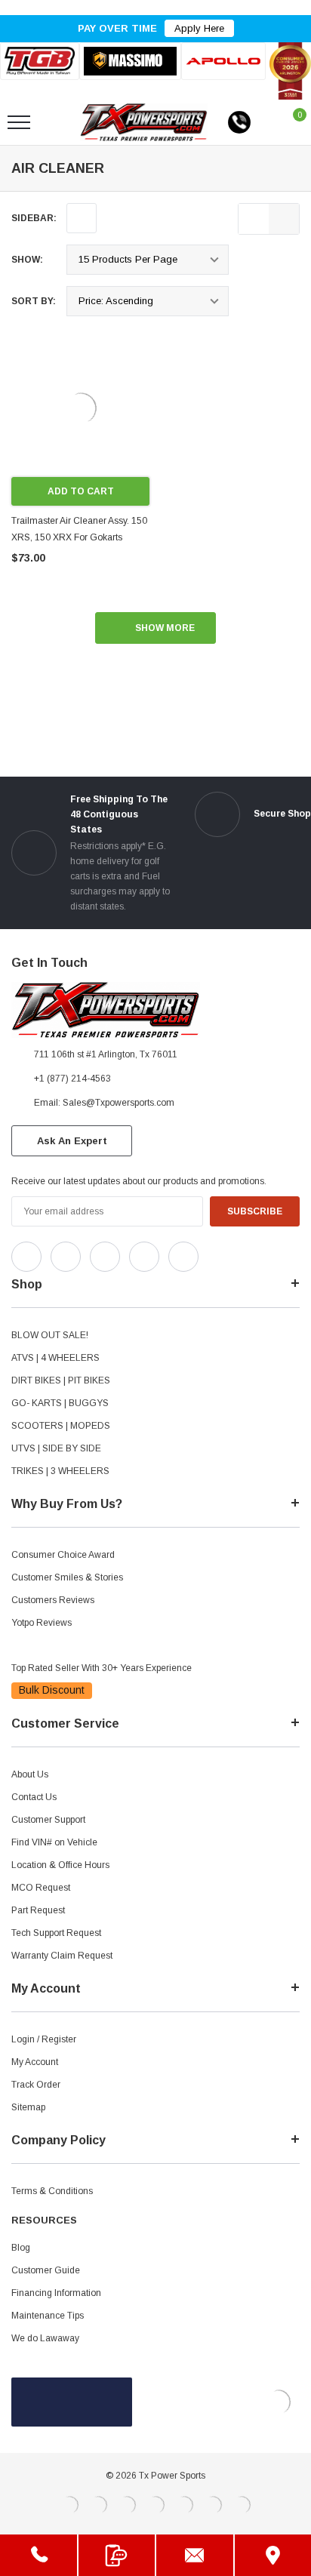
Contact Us (34, 1797)
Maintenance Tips (48, 2316)
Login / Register (44, 2039)
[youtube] (249, 1253)
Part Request (38, 1910)
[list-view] (254, 219)
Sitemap (28, 2107)
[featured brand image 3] (223, 61)
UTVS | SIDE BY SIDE (56, 1448)
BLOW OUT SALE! (50, 1335)
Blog (21, 2248)
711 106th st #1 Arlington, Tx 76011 (106, 1054)
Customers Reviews (53, 1600)
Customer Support (48, 1820)
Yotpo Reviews (42, 1623)
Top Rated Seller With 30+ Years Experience (102, 1668)
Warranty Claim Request (62, 1956)
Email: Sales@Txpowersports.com (104, 1103)
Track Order (36, 2085)
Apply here (199, 28)
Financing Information (56, 2293)
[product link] (80, 408)
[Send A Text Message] (117, 2555)
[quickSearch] (54, 122)
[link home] (144, 122)
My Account (35, 2062)
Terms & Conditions (52, 2191)
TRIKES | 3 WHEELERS (60, 1471)
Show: (27, 260)
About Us (30, 1774)
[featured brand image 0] (40, 61)
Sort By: (34, 301)
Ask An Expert (72, 1141)
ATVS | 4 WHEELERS (55, 1358)
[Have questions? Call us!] (38, 2555)
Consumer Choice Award (63, 1555)
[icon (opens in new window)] (26, 1257)
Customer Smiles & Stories (67, 1577)
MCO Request (41, 1888)
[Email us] (195, 2555)
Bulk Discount (52, 1690)
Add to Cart (81, 491)
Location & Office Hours (60, 1865)
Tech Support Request (56, 1933)
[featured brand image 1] (130, 61)
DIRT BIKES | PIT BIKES (61, 1380)
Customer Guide (46, 2270)
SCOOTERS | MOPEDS (61, 1426)
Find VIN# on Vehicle (54, 1842)
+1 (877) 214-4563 (72, 1079)
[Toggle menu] (19, 122)
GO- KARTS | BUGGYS (60, 1403)
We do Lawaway (45, 2338)
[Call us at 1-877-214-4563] (239, 122)
